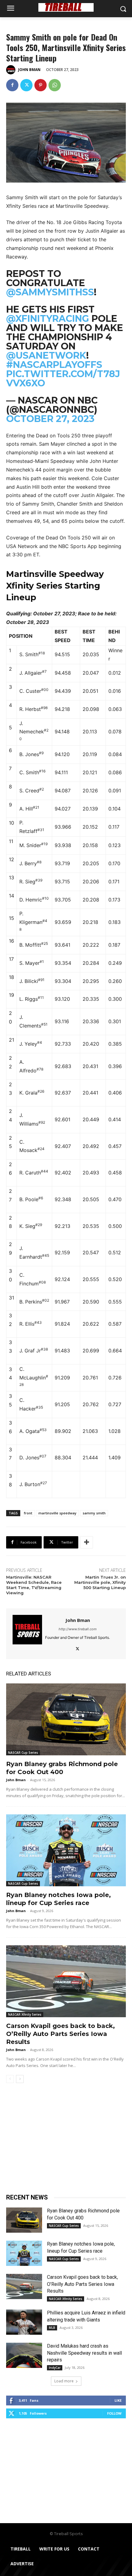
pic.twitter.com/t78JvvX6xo (63, 379)
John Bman (29, 70)
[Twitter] (26, 85)
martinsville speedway (57, 1513)
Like (118, 2400)
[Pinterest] (41, 85)
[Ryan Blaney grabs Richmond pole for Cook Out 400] (66, 1719)
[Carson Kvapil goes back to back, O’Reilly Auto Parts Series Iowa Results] (66, 1981)
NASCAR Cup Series (23, 1753)
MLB (52, 2328)
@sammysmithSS (50, 292)
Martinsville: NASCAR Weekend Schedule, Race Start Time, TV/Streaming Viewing (34, 1585)
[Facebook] (12, 85)
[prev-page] (10, 2079)
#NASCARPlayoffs (54, 365)
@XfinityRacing (48, 319)
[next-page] (20, 2079)
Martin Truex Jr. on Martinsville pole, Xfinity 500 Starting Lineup (100, 1582)
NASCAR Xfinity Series (25, 2014)
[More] (87, 1542)
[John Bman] (12, 70)
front (28, 1513)
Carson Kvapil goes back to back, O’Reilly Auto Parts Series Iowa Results (60, 2034)
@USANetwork (46, 355)
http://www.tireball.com (78, 1629)
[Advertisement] (66, 2141)
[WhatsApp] (55, 85)
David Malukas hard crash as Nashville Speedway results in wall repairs (84, 2353)
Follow (114, 2413)
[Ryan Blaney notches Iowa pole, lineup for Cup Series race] (66, 1850)
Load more (64, 2381)
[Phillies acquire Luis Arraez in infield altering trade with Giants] (24, 2322)
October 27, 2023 (50, 419)
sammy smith (94, 1513)
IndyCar (55, 2368)
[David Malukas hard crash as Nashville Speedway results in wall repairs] (24, 2355)
